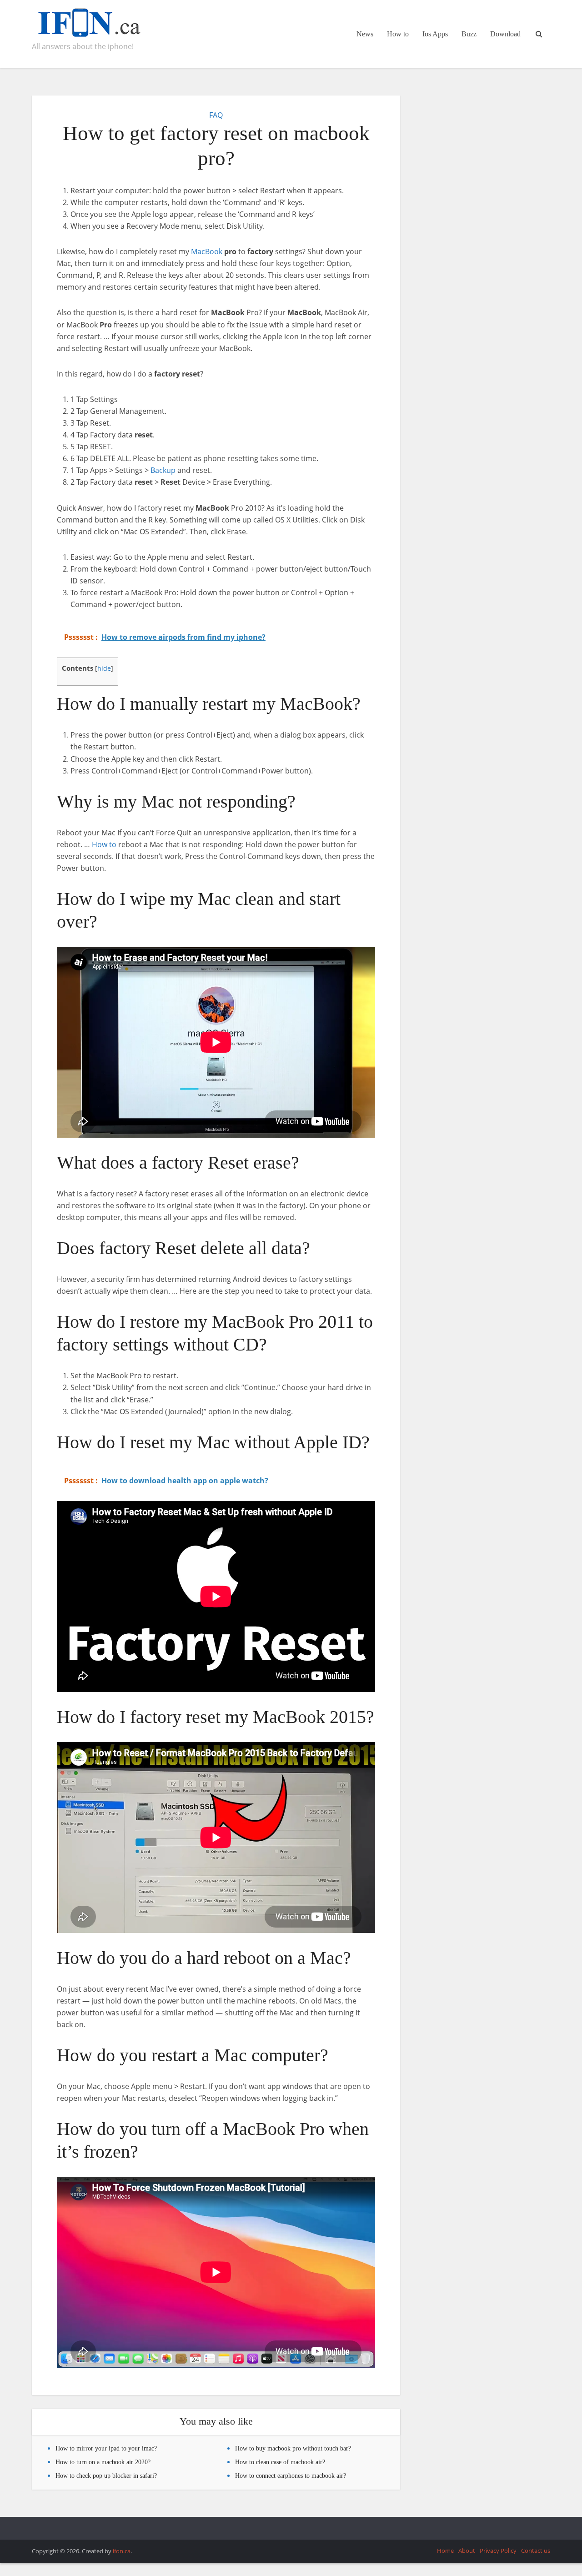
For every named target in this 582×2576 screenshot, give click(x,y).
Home (445, 2551)
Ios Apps (435, 34)
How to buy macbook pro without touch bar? (293, 2448)
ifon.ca (122, 2551)
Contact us (536, 2551)
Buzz (469, 34)
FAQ (216, 115)
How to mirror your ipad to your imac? (106, 2448)
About (467, 2551)
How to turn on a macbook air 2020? (103, 2462)
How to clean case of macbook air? (280, 2462)
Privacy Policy (498, 2551)
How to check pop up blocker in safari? (106, 2476)
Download (505, 34)
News (365, 34)
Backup (163, 470)
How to (398, 34)
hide (104, 668)
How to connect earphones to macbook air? (291, 2476)
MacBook (207, 251)
